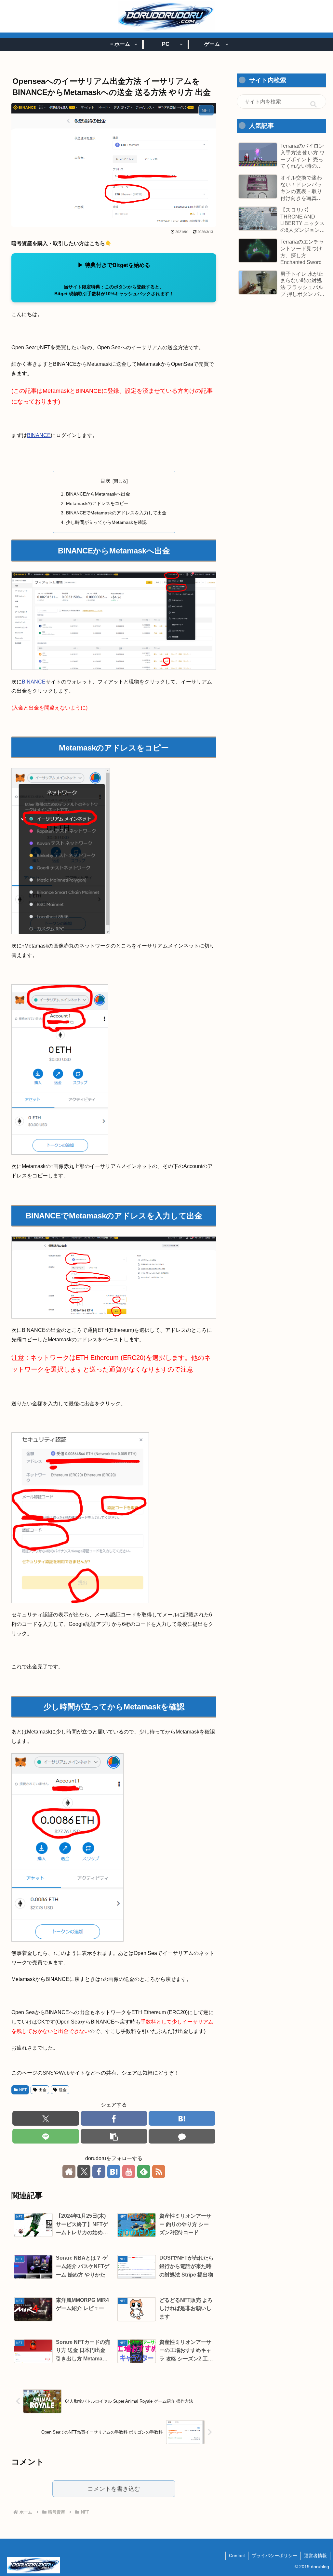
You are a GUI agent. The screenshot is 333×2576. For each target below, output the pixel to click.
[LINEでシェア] (46, 2136)
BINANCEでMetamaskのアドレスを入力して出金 (116, 513)
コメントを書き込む (114, 2489)
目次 (105, 481)
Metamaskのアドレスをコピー (97, 503)
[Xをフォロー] (84, 2171)
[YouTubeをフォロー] (129, 2171)
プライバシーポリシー (274, 2556)
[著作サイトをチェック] (69, 2171)
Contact (237, 2556)
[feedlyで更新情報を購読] (144, 2171)
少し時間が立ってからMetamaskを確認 (106, 522)
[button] (114, 2136)
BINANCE (39, 435)
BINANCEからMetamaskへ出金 (98, 494)
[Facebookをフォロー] (99, 2171)
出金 (43, 2090)
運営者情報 (315, 2556)
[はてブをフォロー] (114, 2171)
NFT (23, 2090)
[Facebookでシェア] (114, 2118)
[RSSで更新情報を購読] (159, 2171)
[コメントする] (182, 2136)
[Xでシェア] (46, 2118)
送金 (63, 2090)
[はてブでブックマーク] (182, 2118)
